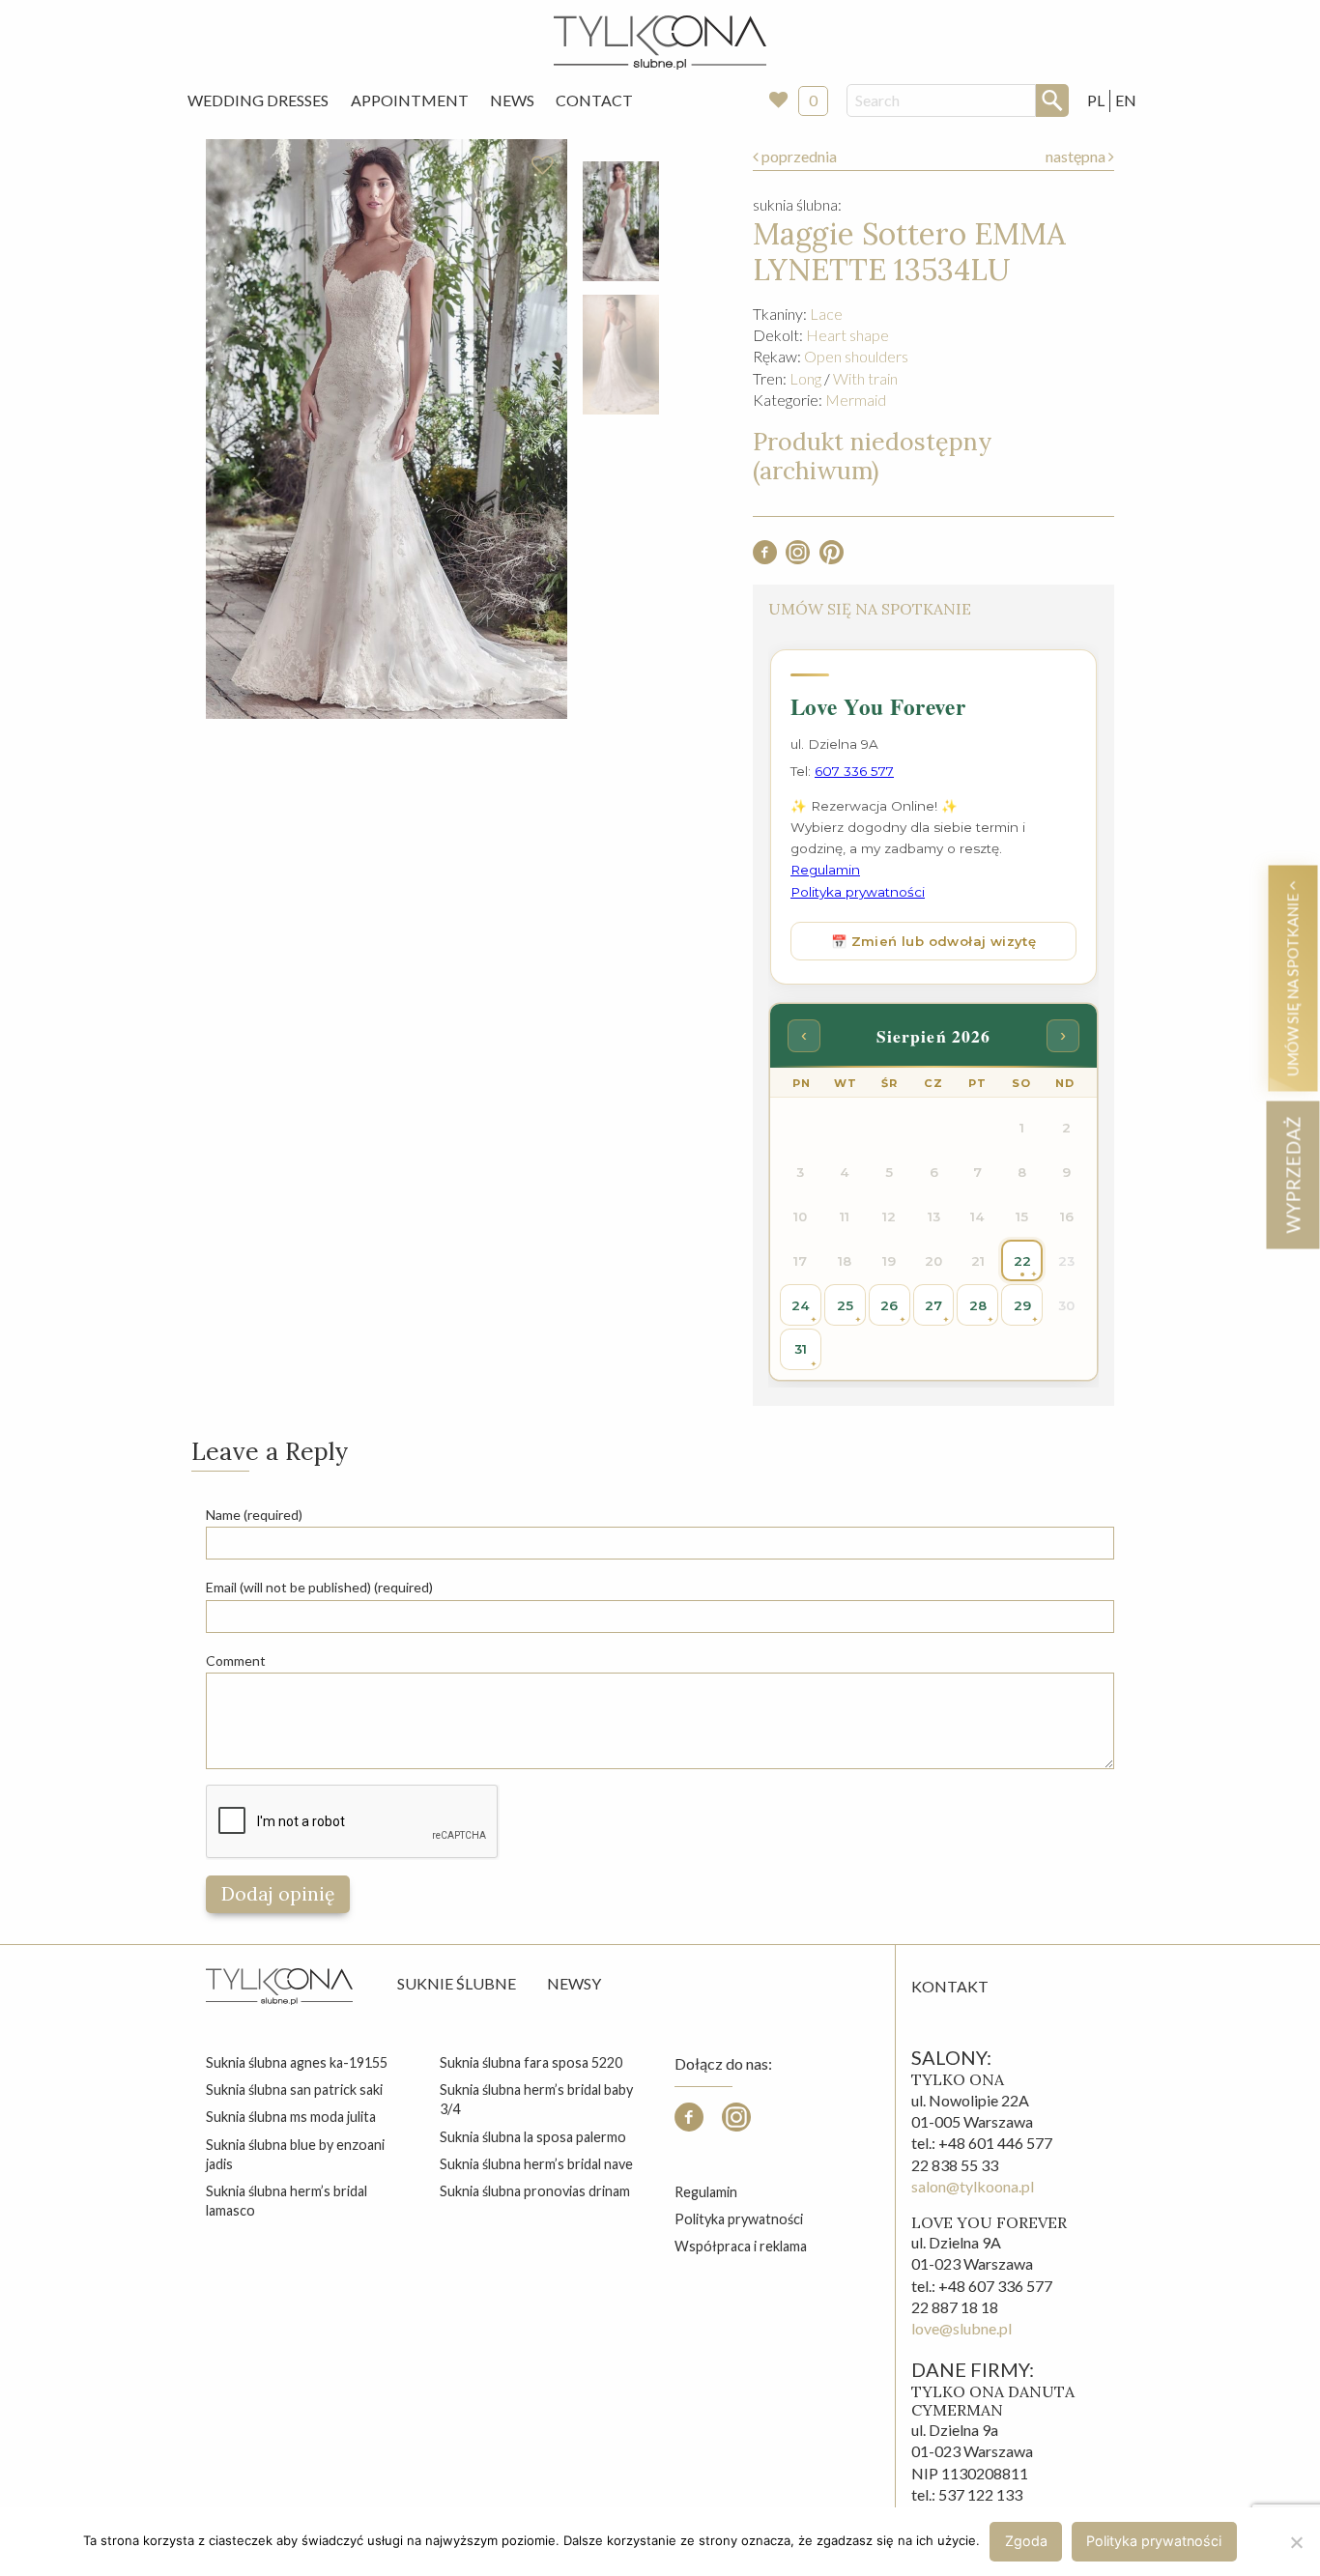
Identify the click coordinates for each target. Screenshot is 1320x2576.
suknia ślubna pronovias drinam (535, 2191)
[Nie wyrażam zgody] (1296, 2542)
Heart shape (847, 335)
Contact (594, 100)
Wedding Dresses (258, 100)
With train (865, 378)
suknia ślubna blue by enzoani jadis (295, 2154)
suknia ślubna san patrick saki (294, 2089)
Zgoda (1026, 2541)
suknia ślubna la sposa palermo (533, 2137)
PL (1096, 100)
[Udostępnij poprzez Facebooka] (765, 558)
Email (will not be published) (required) (319, 1587)
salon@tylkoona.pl (973, 2186)
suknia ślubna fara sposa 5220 (531, 2062)
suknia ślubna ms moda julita (291, 2117)
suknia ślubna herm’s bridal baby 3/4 (536, 2099)
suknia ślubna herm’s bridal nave (536, 2164)
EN (1126, 100)
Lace (826, 314)
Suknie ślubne (457, 1983)
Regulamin (706, 2192)
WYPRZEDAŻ (1292, 1174)
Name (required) (254, 1515)
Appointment (410, 100)
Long (805, 378)
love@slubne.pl (961, 2328)
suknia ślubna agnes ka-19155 (297, 2062)
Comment (236, 1660)
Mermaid (856, 400)
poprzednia (798, 156)
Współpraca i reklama (741, 2246)
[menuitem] (258, 100)
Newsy (574, 1983)
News (512, 100)
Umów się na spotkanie (1292, 983)
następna (1077, 156)
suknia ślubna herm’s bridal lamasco (287, 2201)
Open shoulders (856, 356)
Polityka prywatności (739, 2219)
